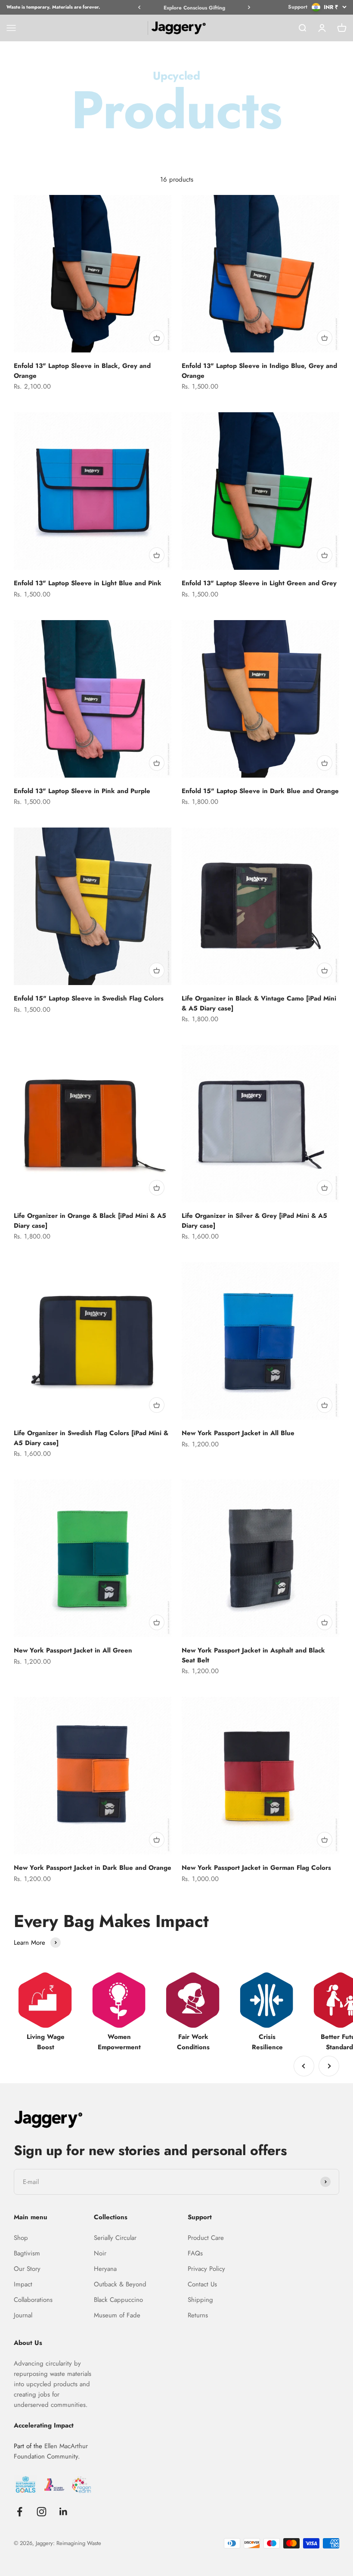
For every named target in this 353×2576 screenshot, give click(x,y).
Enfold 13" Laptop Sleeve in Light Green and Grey (259, 583)
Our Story (27, 2269)
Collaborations (33, 2300)
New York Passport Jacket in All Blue (238, 1433)
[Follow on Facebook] (20, 2512)
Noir (100, 2253)
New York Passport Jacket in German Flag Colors (256, 1868)
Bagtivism (27, 2253)
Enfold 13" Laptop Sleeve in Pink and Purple (82, 791)
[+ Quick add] (157, 338)
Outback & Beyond (120, 2284)
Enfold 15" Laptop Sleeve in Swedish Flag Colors (89, 998)
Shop (21, 2238)
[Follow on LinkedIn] (63, 2512)
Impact (23, 2284)
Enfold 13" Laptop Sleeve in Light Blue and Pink (88, 583)
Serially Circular (115, 2238)
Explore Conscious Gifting (194, 8)
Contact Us (202, 2284)
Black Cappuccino (118, 2300)
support (298, 7)
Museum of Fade (117, 2315)
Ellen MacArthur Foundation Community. (51, 2451)
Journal (23, 2315)
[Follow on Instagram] (42, 2512)
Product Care (206, 2238)
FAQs (195, 2253)
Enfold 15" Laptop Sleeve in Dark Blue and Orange (260, 791)
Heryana (105, 2269)
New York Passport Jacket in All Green (73, 1650)
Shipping (200, 2300)
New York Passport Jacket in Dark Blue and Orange (93, 1868)
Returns (198, 2315)
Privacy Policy (206, 2269)
